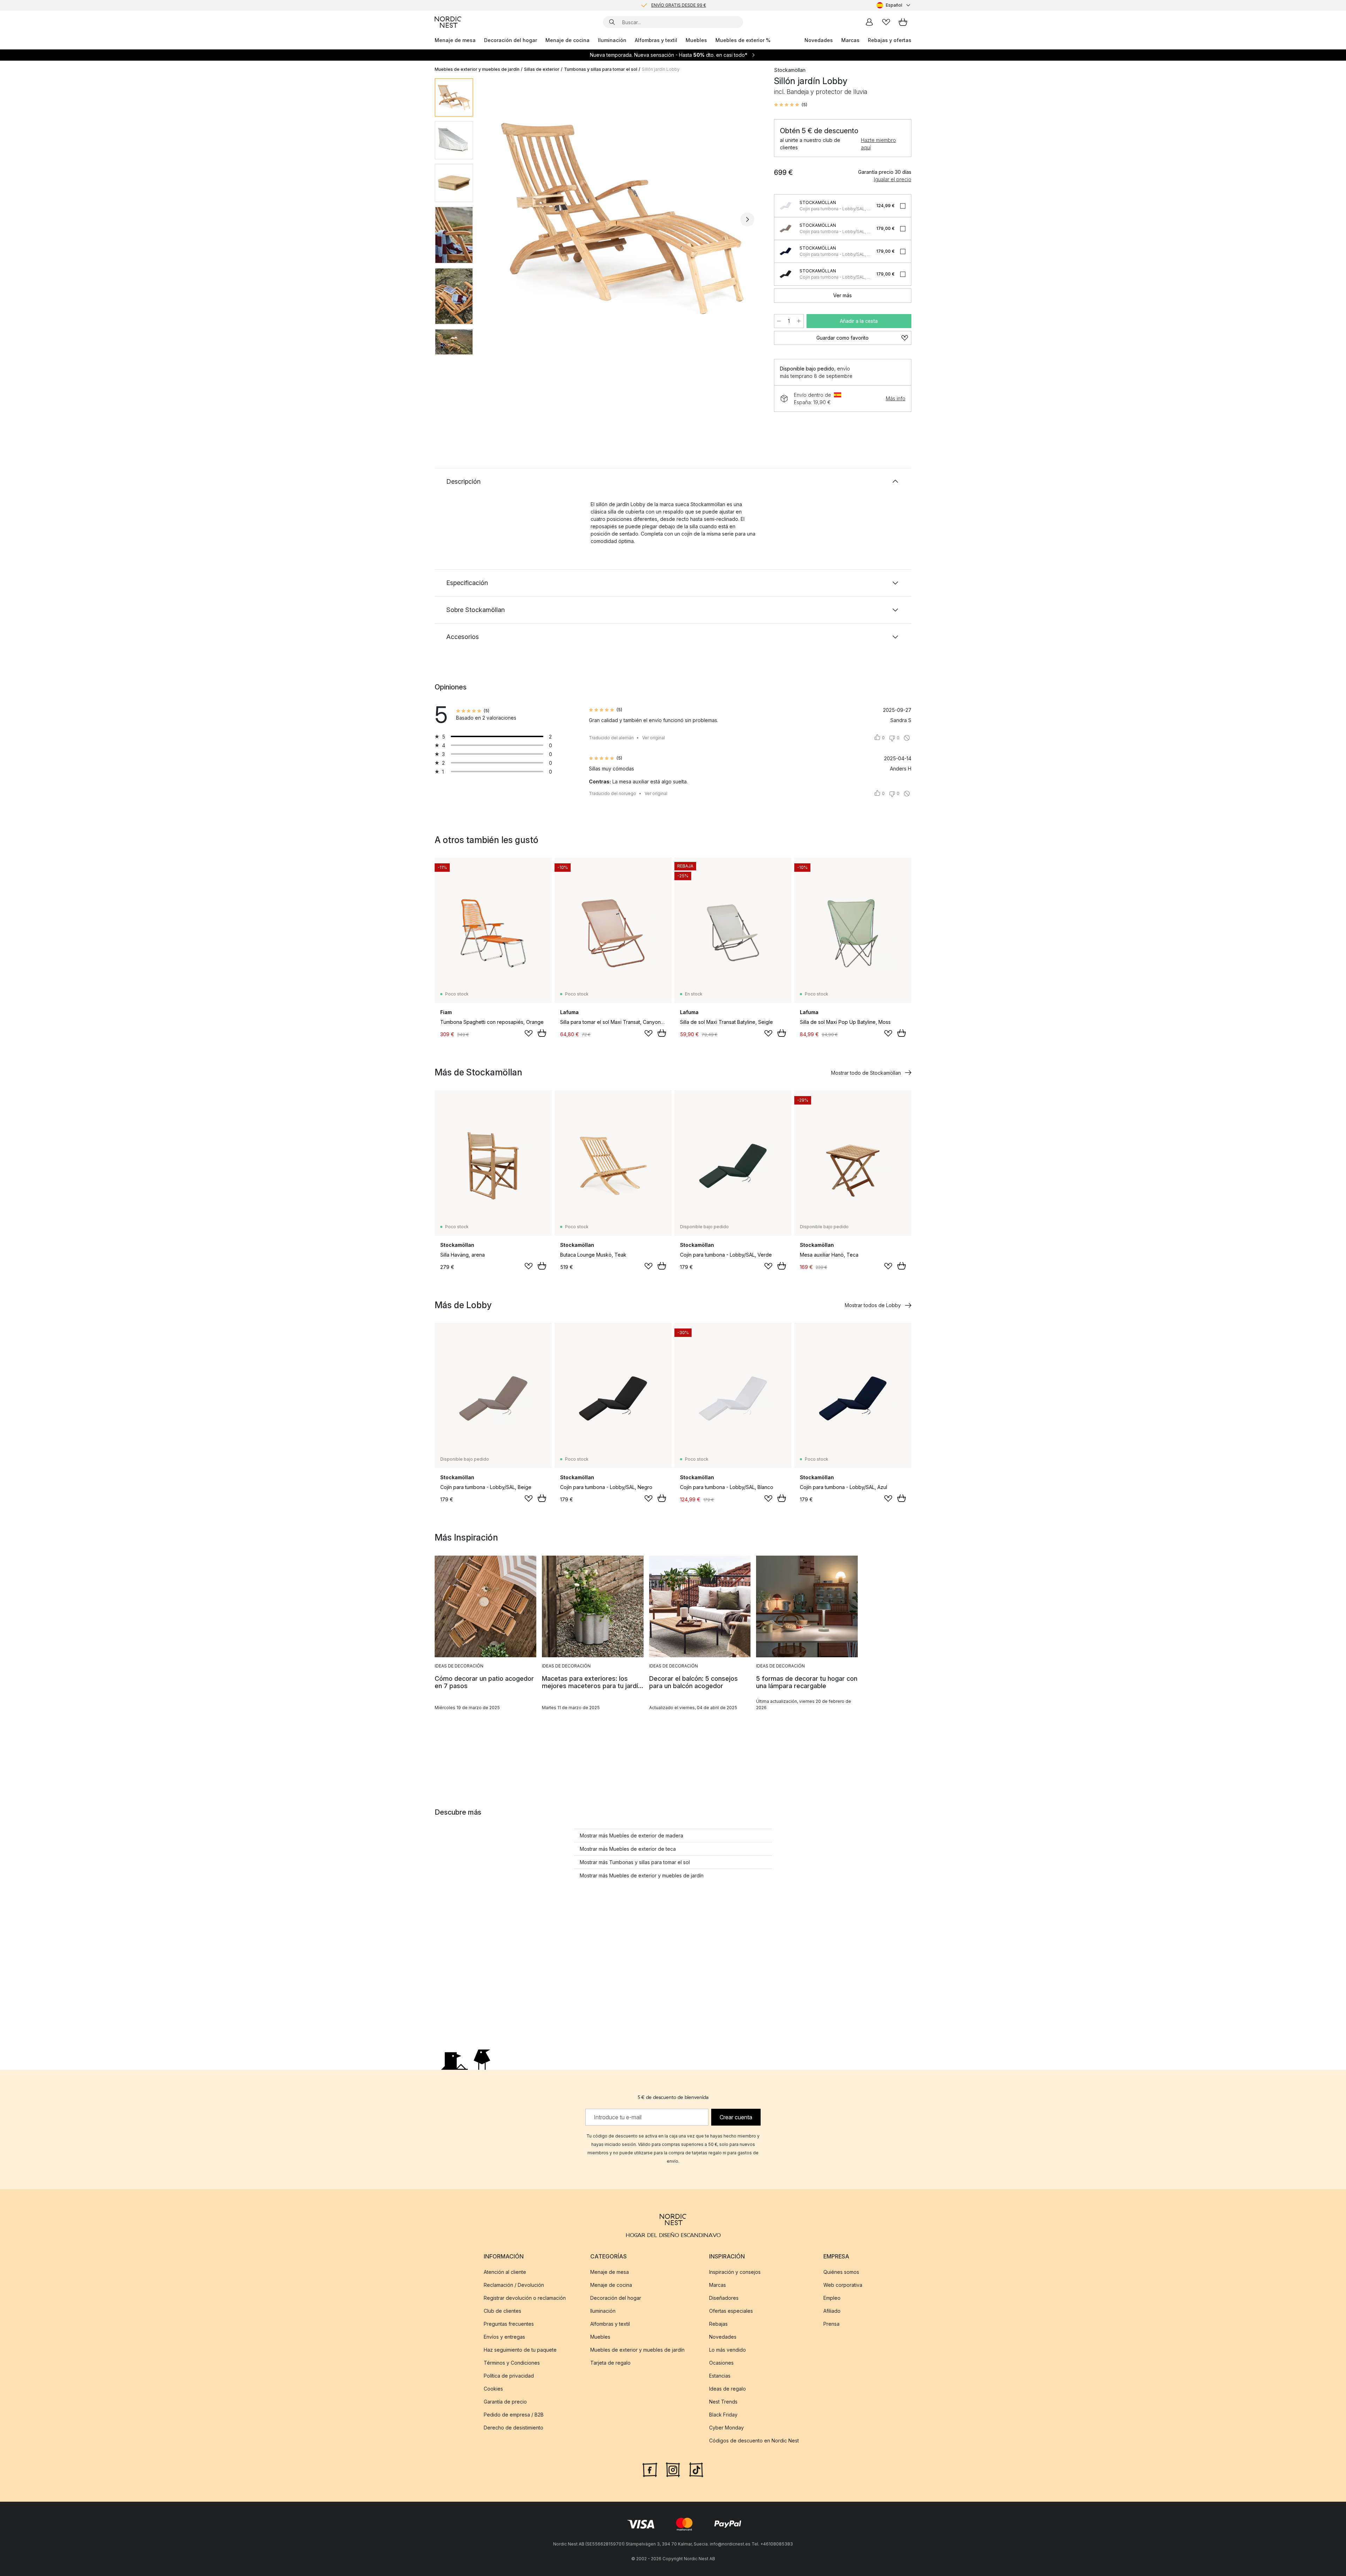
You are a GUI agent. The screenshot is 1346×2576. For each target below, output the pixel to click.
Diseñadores (724, 2298)
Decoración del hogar (511, 40)
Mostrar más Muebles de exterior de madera (631, 1836)
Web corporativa (843, 2285)
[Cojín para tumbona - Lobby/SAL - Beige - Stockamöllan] (786, 229)
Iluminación (612, 40)
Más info (896, 398)
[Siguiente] (747, 219)
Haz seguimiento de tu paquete (520, 2350)
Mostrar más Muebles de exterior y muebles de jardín (642, 1875)
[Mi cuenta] (869, 22)
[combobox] (894, 5)
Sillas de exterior (542, 69)
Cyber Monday (726, 2428)
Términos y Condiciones (512, 2363)
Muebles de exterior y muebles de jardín (477, 69)
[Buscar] (612, 22)
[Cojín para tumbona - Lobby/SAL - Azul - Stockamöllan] (786, 251)
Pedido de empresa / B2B (514, 2415)
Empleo (832, 2298)
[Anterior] (497, 219)
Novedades (819, 40)
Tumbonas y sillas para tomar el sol (601, 69)
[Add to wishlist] (529, 1033)
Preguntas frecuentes (509, 2324)
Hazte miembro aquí (878, 144)
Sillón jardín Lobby (661, 69)
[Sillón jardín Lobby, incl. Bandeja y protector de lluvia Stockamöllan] (622, 218)
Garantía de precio (505, 2402)
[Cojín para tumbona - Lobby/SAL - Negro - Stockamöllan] (786, 274)
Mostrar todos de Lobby (873, 1305)
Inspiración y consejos (735, 2272)
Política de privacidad (509, 2376)
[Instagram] (673, 2469)
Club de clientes (502, 2311)
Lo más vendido (728, 2350)
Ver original (654, 738)
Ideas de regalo (728, 2389)
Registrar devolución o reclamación (525, 2298)
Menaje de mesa (455, 40)
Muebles (696, 40)
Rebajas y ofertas (890, 40)
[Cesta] (903, 22)
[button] (791, 105)
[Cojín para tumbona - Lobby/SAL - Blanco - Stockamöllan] (786, 206)
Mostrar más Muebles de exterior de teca (628, 1849)
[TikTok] (696, 2469)
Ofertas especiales (731, 2311)
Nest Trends (723, 2402)
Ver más (842, 295)
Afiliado (832, 2311)
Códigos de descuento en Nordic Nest (754, 2441)
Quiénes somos (841, 2272)
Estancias (720, 2376)
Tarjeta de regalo (610, 2363)
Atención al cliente (505, 2272)
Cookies (493, 2389)
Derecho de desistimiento (514, 2428)
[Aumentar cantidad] (799, 321)
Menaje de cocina (567, 40)
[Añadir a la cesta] (542, 1033)
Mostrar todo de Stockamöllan (866, 1073)
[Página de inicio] (448, 22)
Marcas (850, 40)
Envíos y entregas (504, 2337)
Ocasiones (721, 2363)
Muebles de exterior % (743, 40)
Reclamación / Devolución (514, 2285)
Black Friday (723, 2415)
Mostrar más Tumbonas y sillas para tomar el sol (635, 1862)
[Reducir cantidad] (779, 321)
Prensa (831, 2324)
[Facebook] (650, 2469)
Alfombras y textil (656, 40)
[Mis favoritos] (886, 22)
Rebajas (718, 2324)
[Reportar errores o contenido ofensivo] (907, 738)
